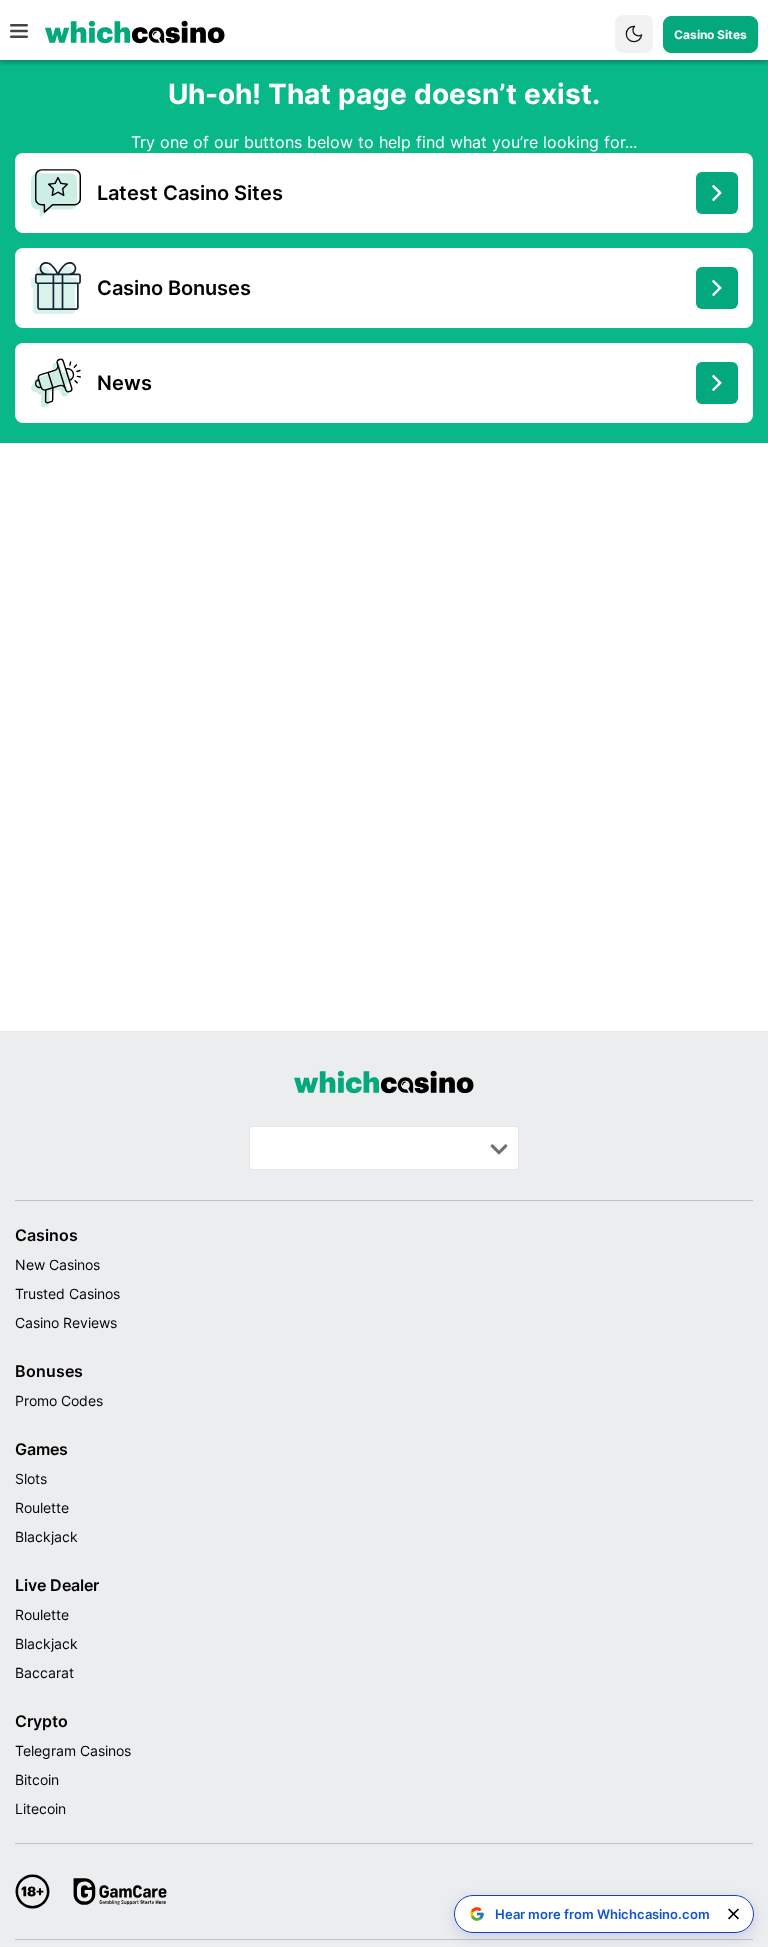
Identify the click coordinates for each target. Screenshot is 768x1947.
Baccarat (44, 1672)
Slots (31, 1478)
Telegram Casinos (73, 1750)
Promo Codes (59, 1400)
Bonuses (49, 1371)
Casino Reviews (66, 1322)
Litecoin (40, 1808)
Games (41, 1449)
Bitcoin (37, 1779)
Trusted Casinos (67, 1293)
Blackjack (46, 1536)
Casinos (46, 1235)
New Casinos (57, 1264)
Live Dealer (57, 1585)
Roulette (42, 1507)
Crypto (41, 1721)
